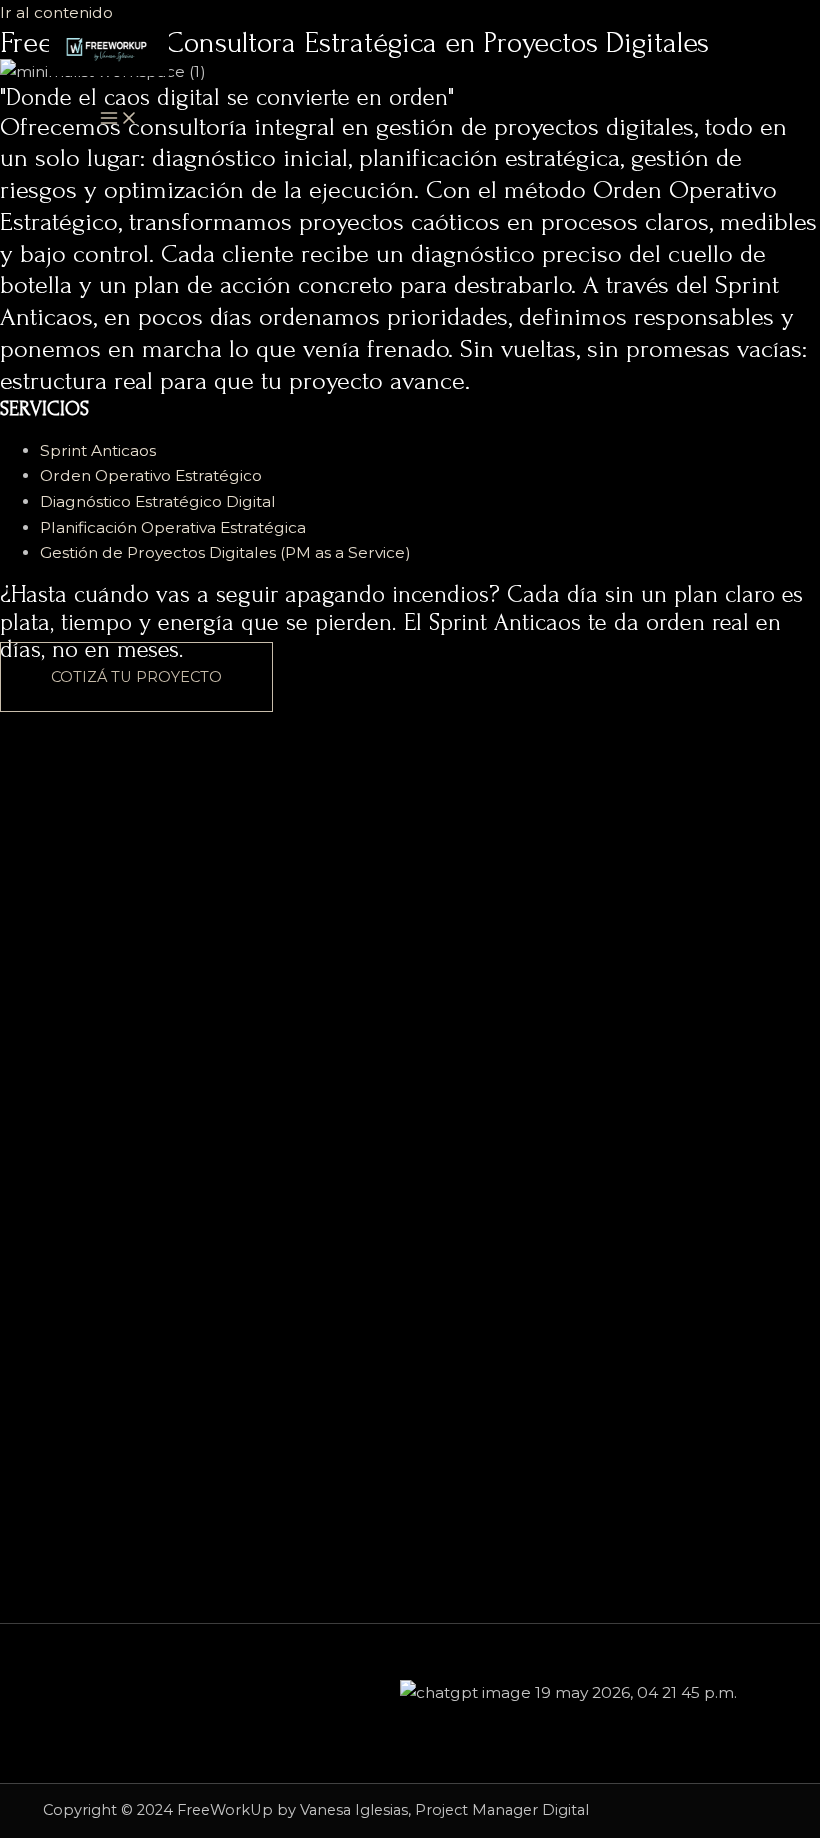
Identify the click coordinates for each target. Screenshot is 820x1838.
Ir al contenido (56, 12)
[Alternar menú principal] (119, 119)
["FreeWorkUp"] (109, 55)
